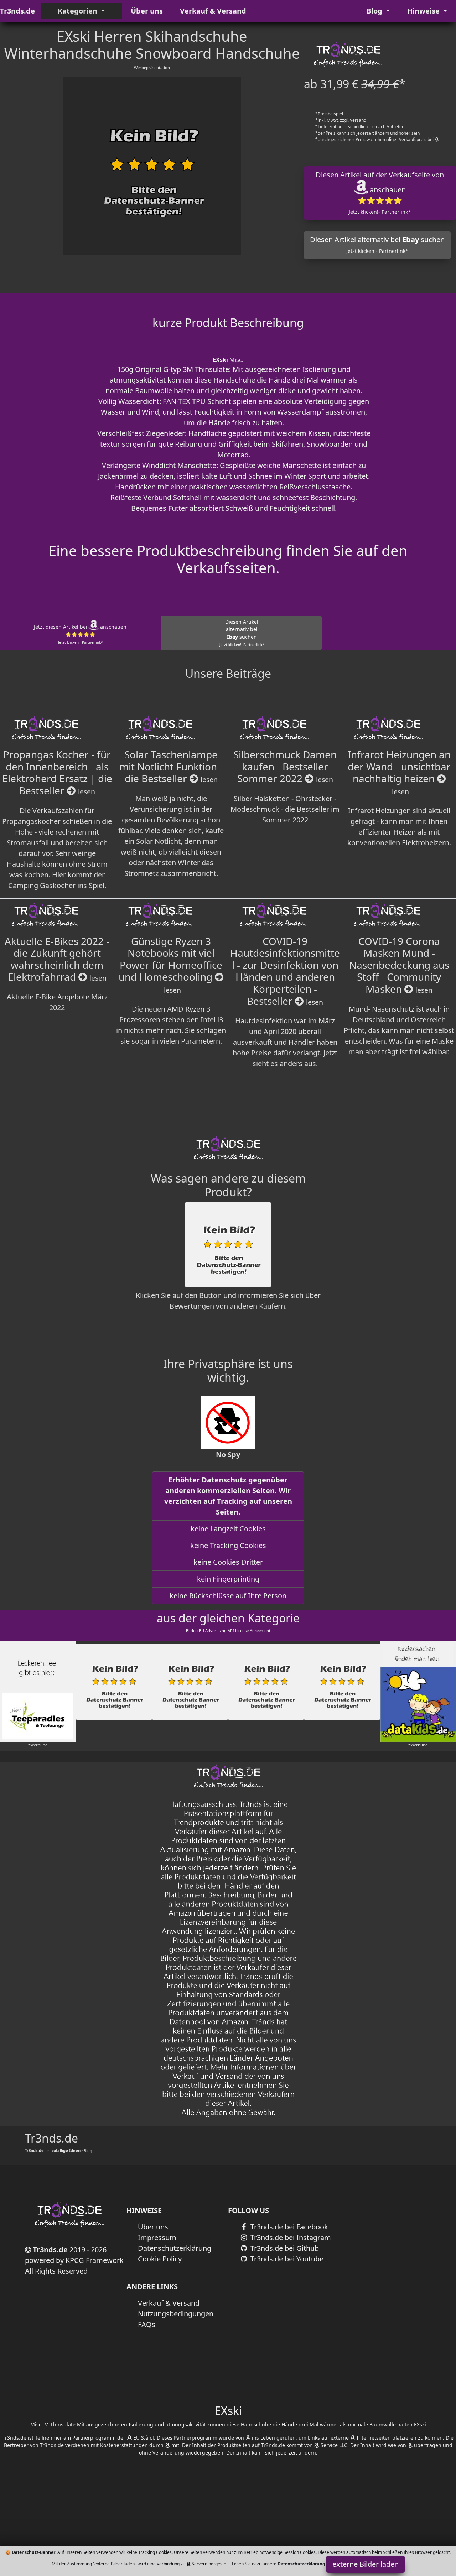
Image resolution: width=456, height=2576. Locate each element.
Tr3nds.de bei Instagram (290, 2237)
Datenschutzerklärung (175, 2248)
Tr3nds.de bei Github (284, 2248)
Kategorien (78, 11)
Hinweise (424, 11)
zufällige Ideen (66, 2151)
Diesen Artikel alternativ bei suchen (377, 245)
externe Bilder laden (366, 2564)
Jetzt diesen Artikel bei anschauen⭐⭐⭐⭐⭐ (80, 634)
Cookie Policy (160, 2259)
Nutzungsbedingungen (176, 2314)
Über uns (147, 11)
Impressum (157, 2237)
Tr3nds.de (17, 11)
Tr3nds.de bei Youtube (286, 2259)
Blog (375, 11)
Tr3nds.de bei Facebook (288, 2227)
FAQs (147, 2324)
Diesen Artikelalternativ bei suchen (242, 633)
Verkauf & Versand (213, 11)
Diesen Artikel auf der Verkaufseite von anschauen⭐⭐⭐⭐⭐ (380, 193)
